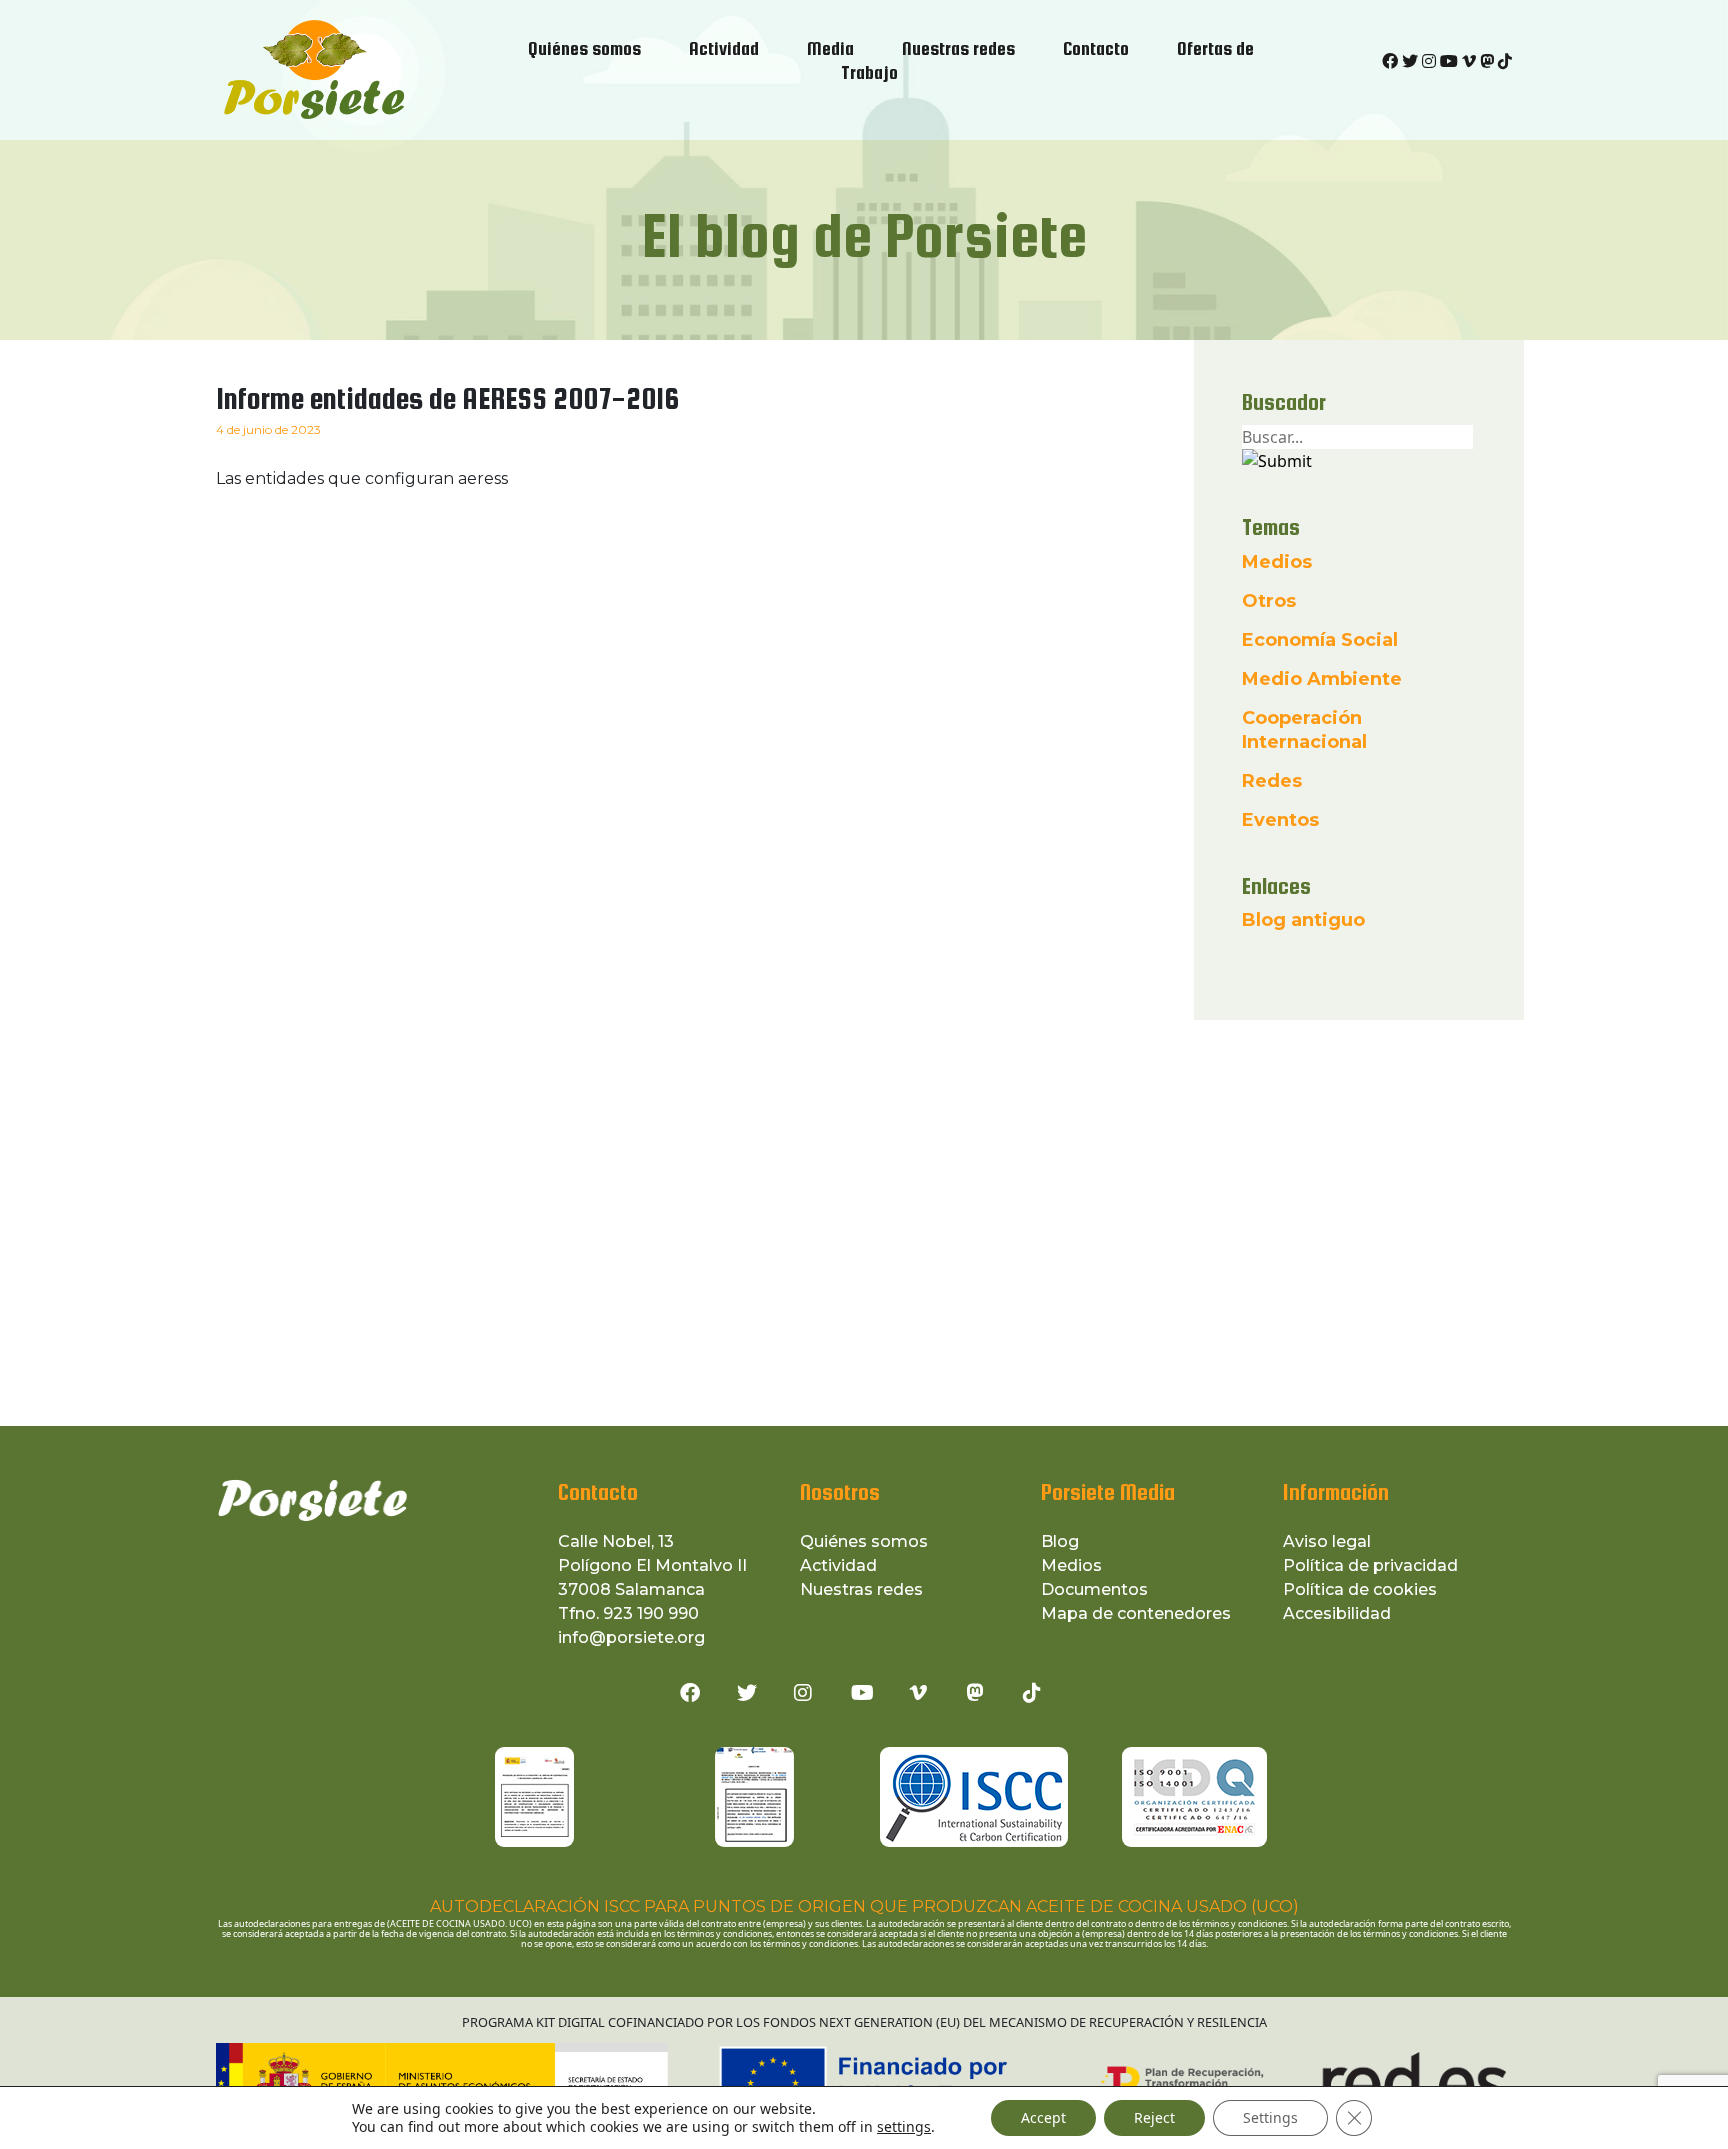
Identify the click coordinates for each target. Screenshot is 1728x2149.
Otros (1269, 601)
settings (904, 2127)
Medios (1277, 562)
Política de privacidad (1370, 1565)
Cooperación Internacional (1304, 730)
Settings (1270, 2117)
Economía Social (1320, 640)
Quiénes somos (864, 1541)
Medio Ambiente (1322, 679)
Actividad (838, 1565)
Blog (1060, 1541)
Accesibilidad (1337, 1613)
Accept (1043, 2117)
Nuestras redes (861, 1589)
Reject (1154, 2117)
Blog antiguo (1303, 920)
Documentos (1094, 1589)
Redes (1272, 781)
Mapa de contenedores (1136, 1613)
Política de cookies (1360, 1589)
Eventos (1280, 820)
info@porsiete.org (631, 1637)
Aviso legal (1327, 1541)
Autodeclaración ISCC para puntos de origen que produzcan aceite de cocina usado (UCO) (864, 1906)
